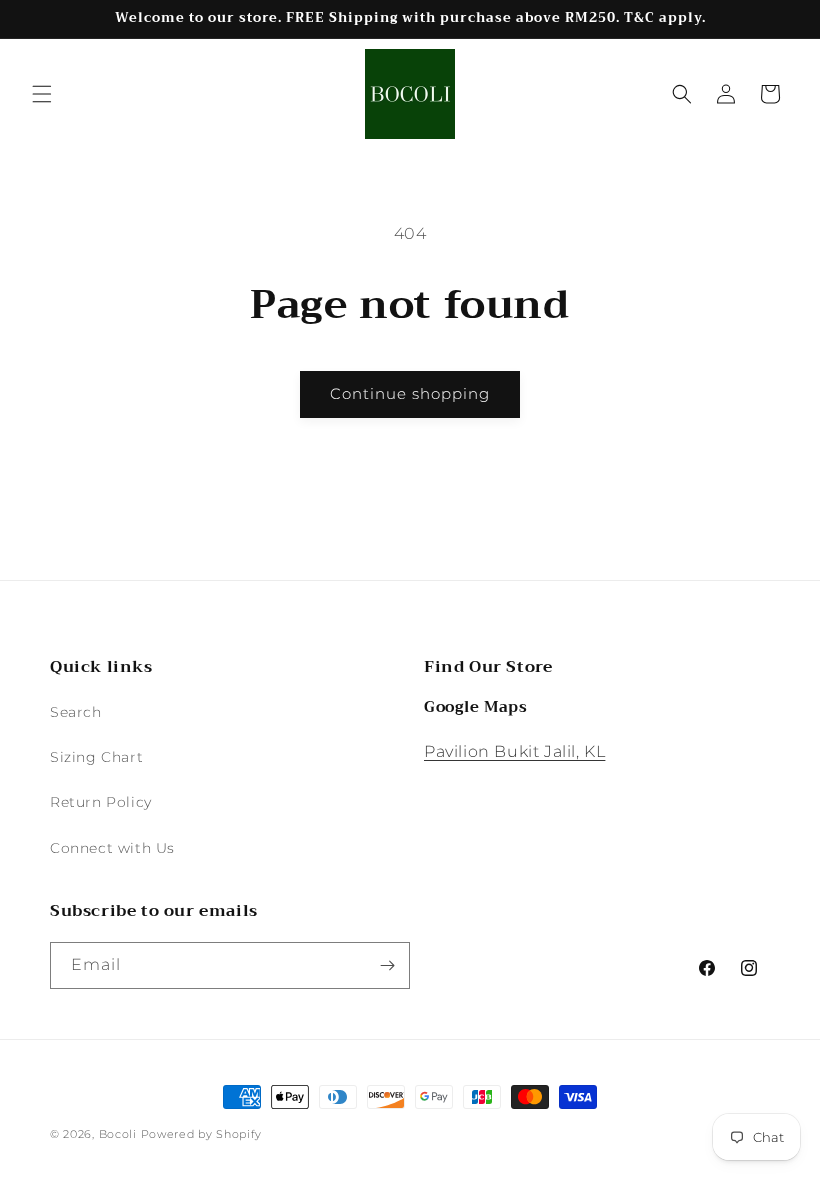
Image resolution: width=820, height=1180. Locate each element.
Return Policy (101, 802)
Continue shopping (410, 393)
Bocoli (118, 1134)
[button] (42, 94)
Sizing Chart (96, 757)
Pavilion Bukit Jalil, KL (514, 751)
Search (76, 712)
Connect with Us (112, 848)
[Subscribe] (387, 965)
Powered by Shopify (202, 1134)
